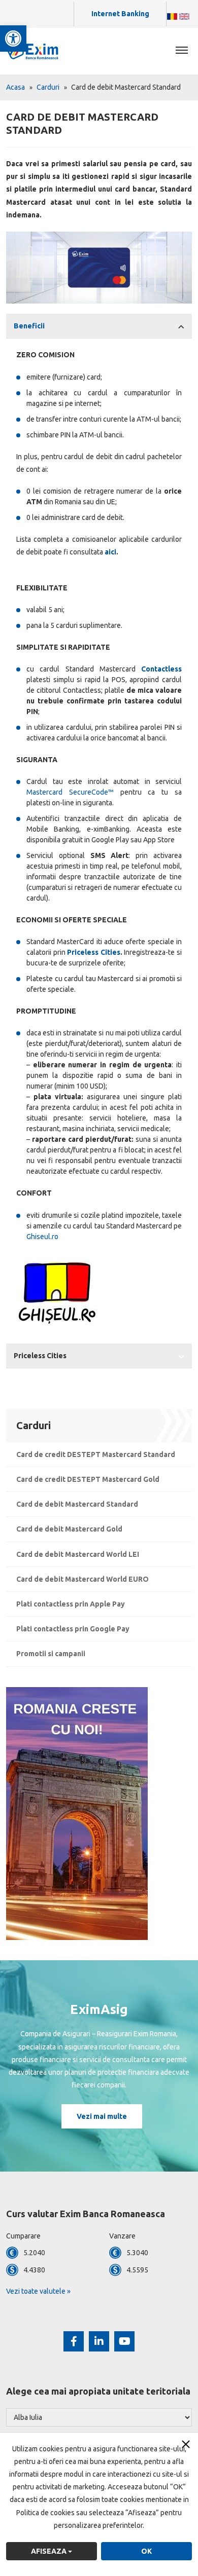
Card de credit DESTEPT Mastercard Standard (96, 1454)
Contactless (161, 669)
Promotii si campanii (51, 1654)
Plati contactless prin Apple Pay (71, 1604)
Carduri (48, 87)
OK (146, 2551)
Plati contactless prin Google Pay (73, 1629)
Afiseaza (49, 2551)
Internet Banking (120, 14)
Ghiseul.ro (42, 1237)
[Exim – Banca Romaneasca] (41, 51)
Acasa (15, 87)
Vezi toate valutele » (38, 2291)
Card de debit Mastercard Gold (69, 1529)
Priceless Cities (94, 952)
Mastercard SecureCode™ (70, 792)
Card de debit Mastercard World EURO (82, 1579)
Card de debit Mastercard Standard (77, 1504)
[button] (13, 39)
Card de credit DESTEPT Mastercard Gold (88, 1479)
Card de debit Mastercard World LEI (78, 1554)
